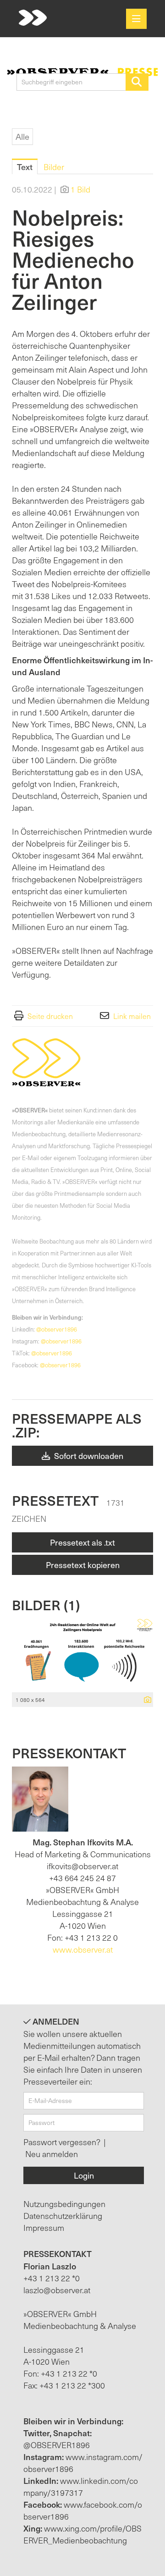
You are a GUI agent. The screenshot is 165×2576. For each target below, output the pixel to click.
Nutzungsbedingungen (64, 2204)
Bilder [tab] (54, 167)
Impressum (44, 2227)
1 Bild (80, 189)
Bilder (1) (46, 1604)
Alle (22, 136)
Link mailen (132, 1016)
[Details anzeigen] (145, 1700)
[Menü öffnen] (136, 19)
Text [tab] (25, 167)
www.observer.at (83, 1949)
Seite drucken (50, 1016)
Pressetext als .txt (82, 1542)
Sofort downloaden (88, 1456)
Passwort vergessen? (63, 2142)
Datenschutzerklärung (63, 2215)
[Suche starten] (137, 82)
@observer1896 (57, 1329)
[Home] (33, 18)
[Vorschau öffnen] (82, 1655)
